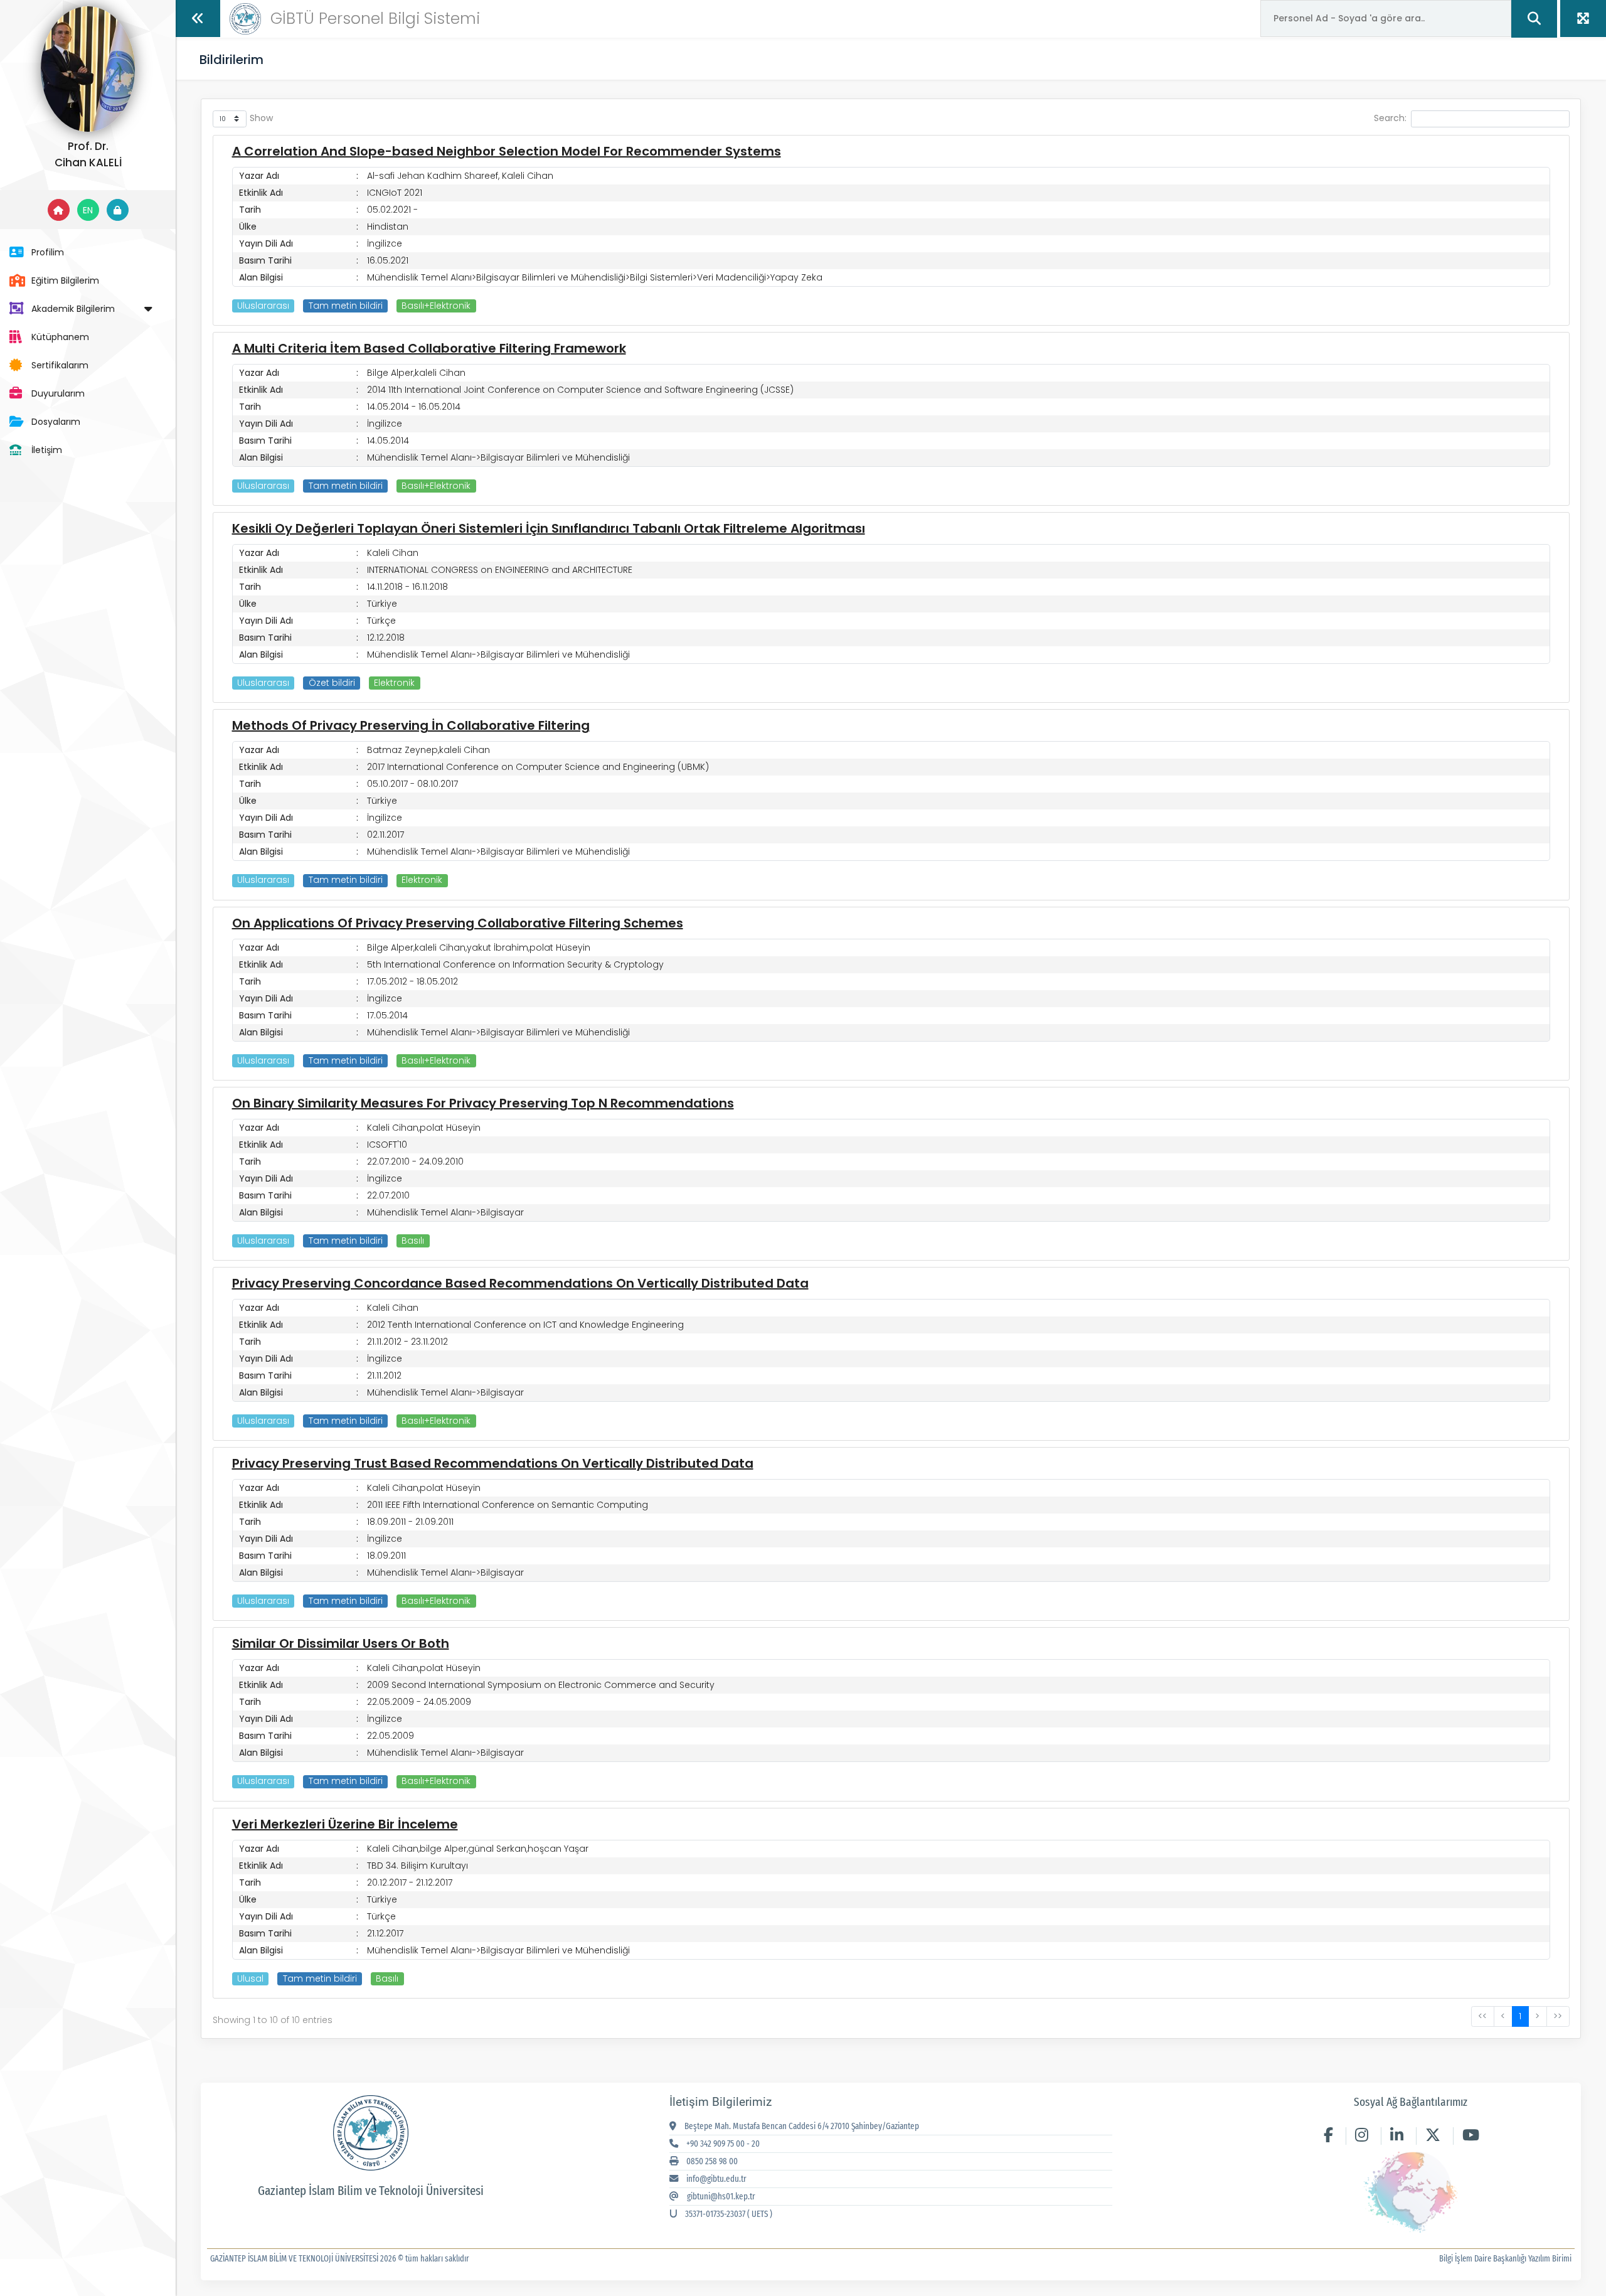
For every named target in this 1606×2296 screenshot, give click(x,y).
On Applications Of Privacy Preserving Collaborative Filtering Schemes (458, 923)
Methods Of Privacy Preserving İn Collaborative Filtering (411, 725)
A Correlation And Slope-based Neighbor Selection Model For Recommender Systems (507, 151)
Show (261, 118)
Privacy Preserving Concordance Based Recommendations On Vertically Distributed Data (520, 1283)
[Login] (118, 210)
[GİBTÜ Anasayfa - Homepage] (245, 18)
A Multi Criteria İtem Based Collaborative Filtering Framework (429, 348)
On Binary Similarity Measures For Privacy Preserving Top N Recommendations (483, 1103)
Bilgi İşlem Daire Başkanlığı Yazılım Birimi (1505, 2259)
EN (88, 210)
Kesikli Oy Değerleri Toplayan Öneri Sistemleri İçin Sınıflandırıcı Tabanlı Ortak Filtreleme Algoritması (549, 528)
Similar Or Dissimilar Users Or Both (341, 1643)
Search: (1390, 118)
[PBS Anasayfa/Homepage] (59, 210)
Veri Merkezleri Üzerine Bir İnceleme (345, 1824)
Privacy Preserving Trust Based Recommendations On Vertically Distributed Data (493, 1463)
